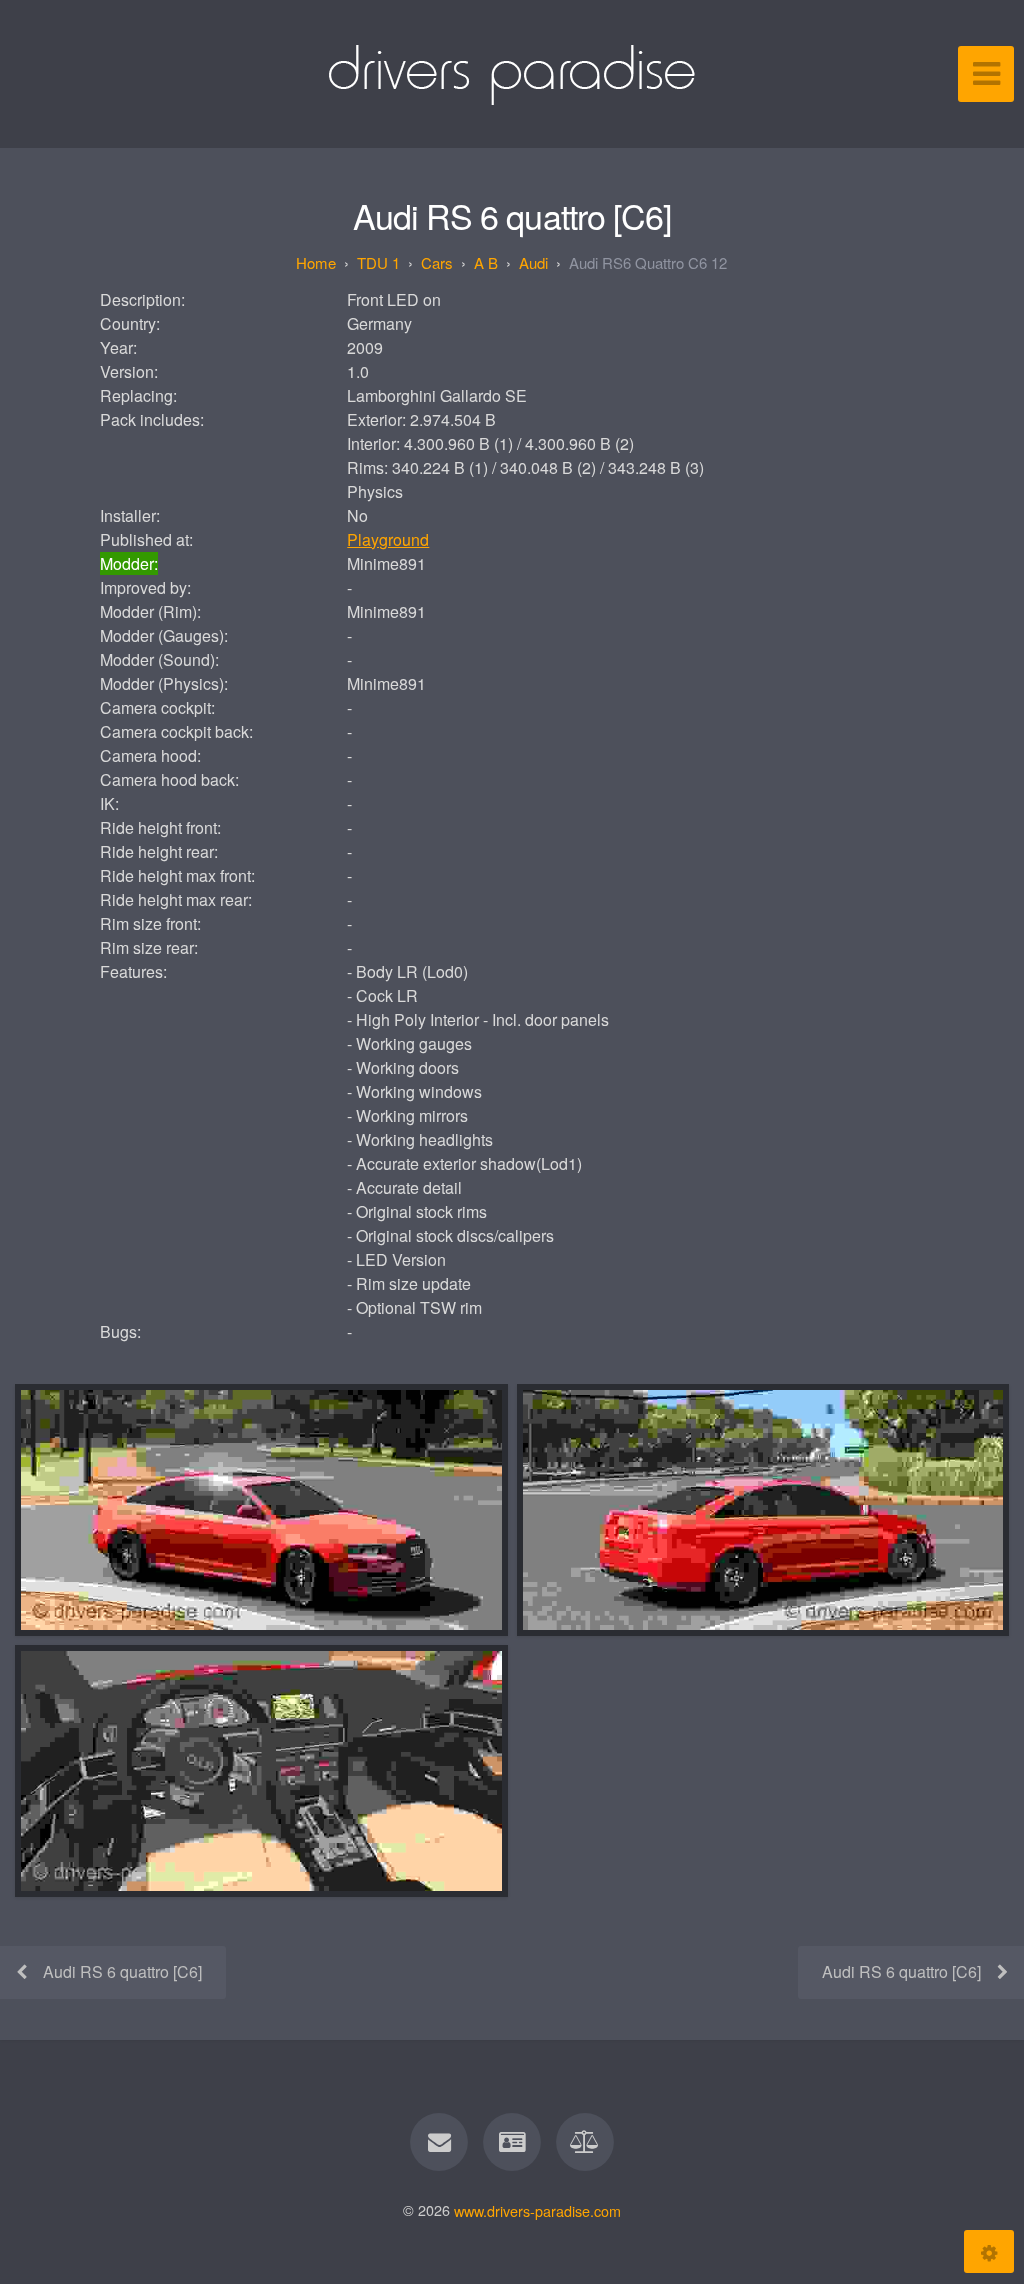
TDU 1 (378, 262)
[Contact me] (439, 2142)
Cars (437, 262)
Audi (533, 262)
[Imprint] (512, 2142)
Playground (388, 539)
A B (486, 262)
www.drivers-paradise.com (537, 2209)
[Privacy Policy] (586, 2142)
